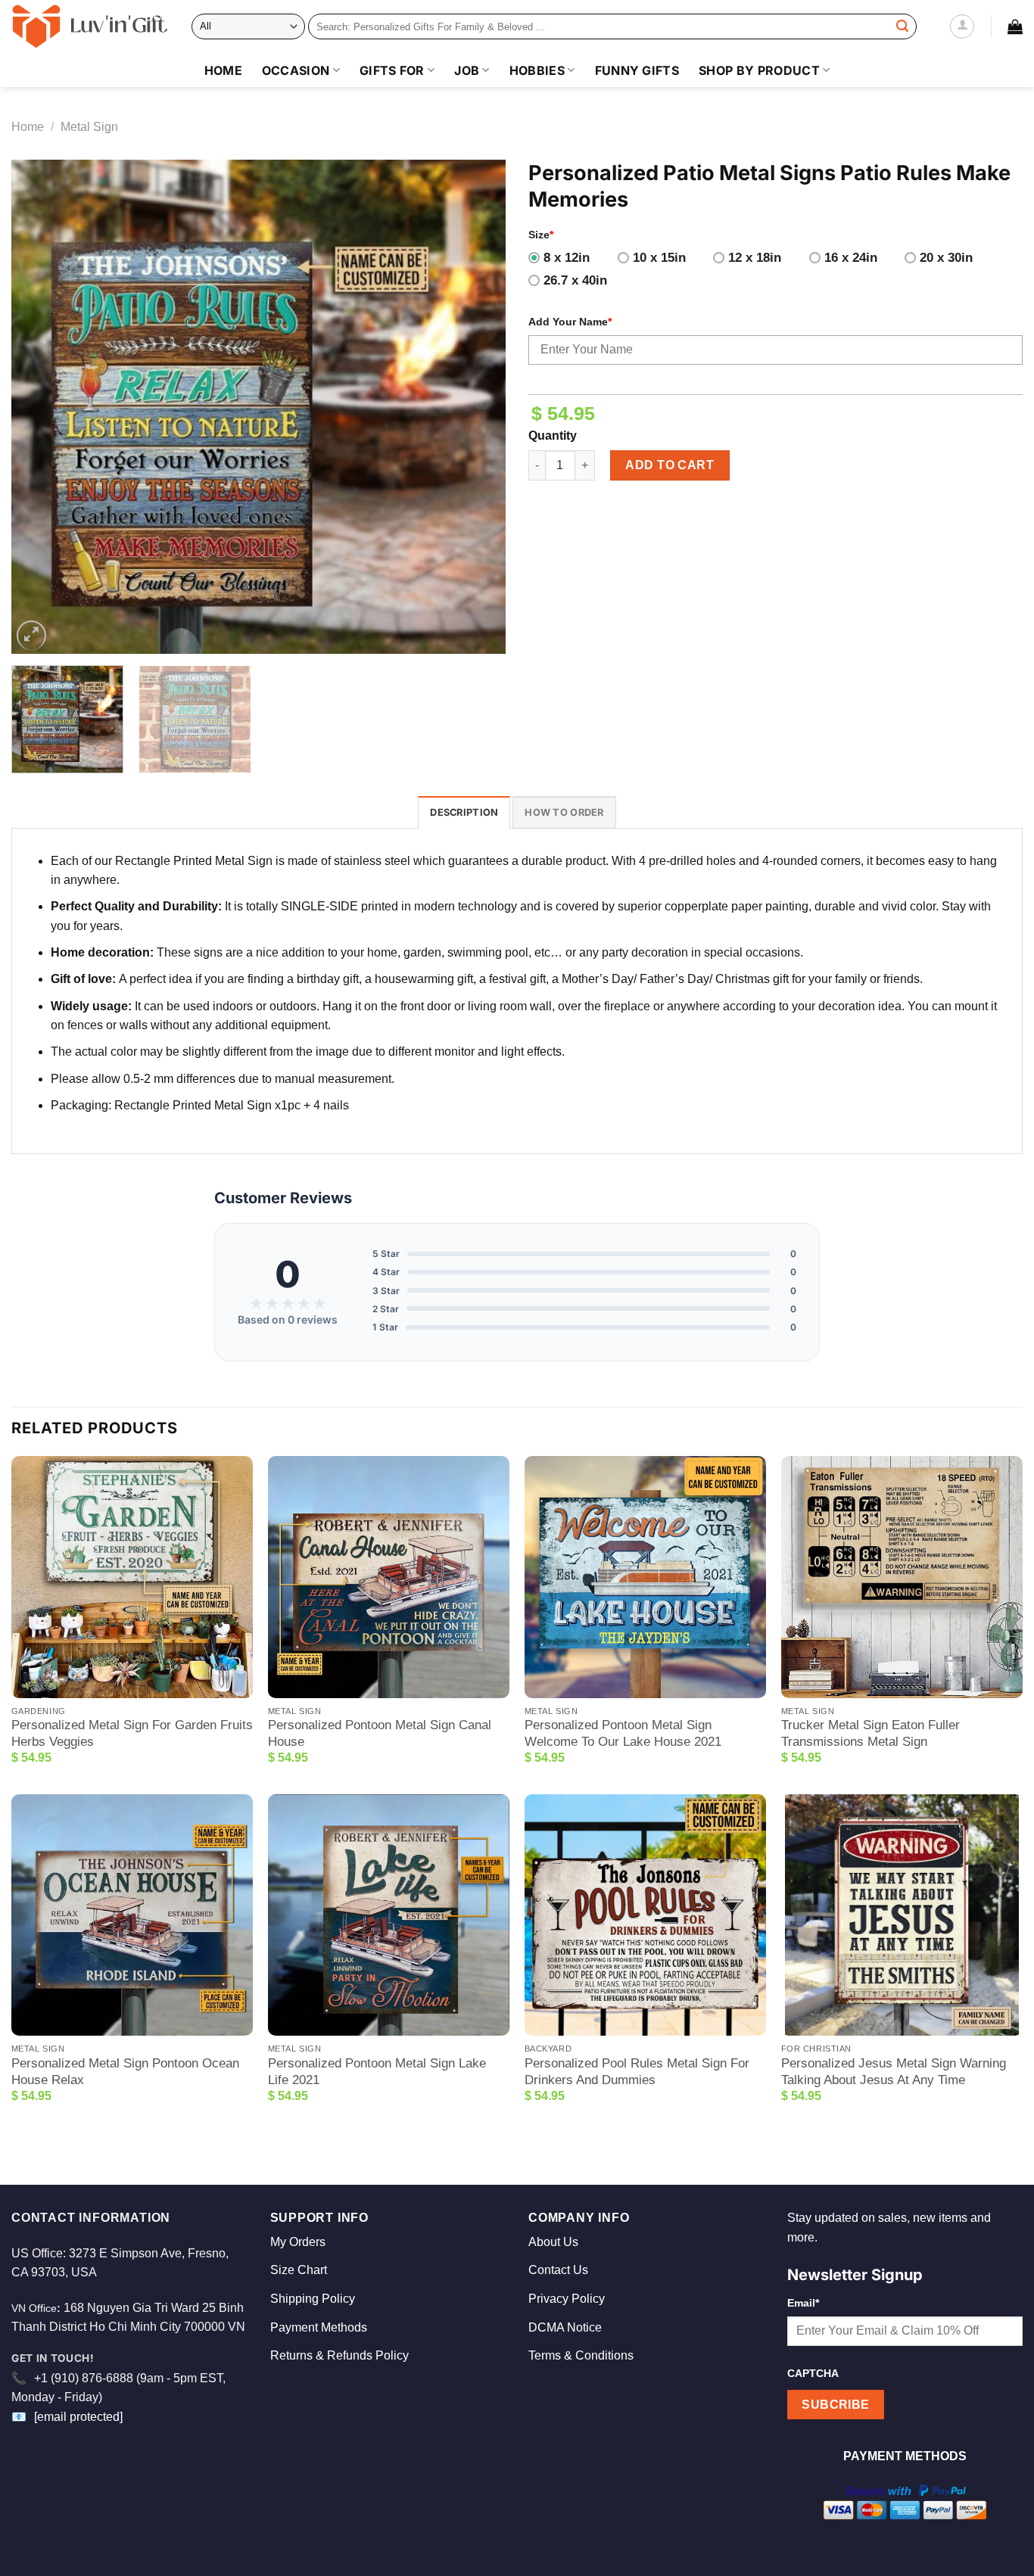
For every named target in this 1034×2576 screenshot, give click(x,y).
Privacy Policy (567, 2299)
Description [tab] (464, 812)
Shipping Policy (313, 2299)
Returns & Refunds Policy (339, 2355)
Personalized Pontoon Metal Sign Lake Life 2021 (377, 2072)
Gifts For (392, 70)
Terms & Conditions (581, 2355)
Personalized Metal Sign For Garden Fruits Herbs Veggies (132, 1733)
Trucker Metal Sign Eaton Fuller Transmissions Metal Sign (870, 1733)
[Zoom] (31, 635)
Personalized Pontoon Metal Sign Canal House (380, 1733)
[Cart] (1015, 26)
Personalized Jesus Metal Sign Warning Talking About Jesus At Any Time (894, 2072)
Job (467, 70)
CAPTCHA (813, 2373)
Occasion (296, 70)
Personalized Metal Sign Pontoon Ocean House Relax (125, 2072)
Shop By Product (759, 70)
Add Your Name (570, 322)
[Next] (477, 407)
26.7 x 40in (575, 280)
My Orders (298, 2242)
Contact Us (558, 2270)
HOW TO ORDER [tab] (564, 812)
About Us (553, 2242)
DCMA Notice (565, 2327)
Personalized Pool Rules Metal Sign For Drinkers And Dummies (637, 2072)
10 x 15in (659, 258)
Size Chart (299, 2270)
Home (223, 70)
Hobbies (537, 70)
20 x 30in (946, 258)
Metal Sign (89, 127)
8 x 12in (567, 258)
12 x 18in (755, 258)
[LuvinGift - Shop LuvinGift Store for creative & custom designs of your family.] (90, 26)
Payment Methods (319, 2327)
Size (541, 235)
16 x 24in (851, 258)
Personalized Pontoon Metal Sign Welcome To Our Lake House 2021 (623, 1733)
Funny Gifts (637, 70)
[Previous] (40, 407)
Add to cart (670, 465)
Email (803, 2303)
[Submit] (902, 26)
